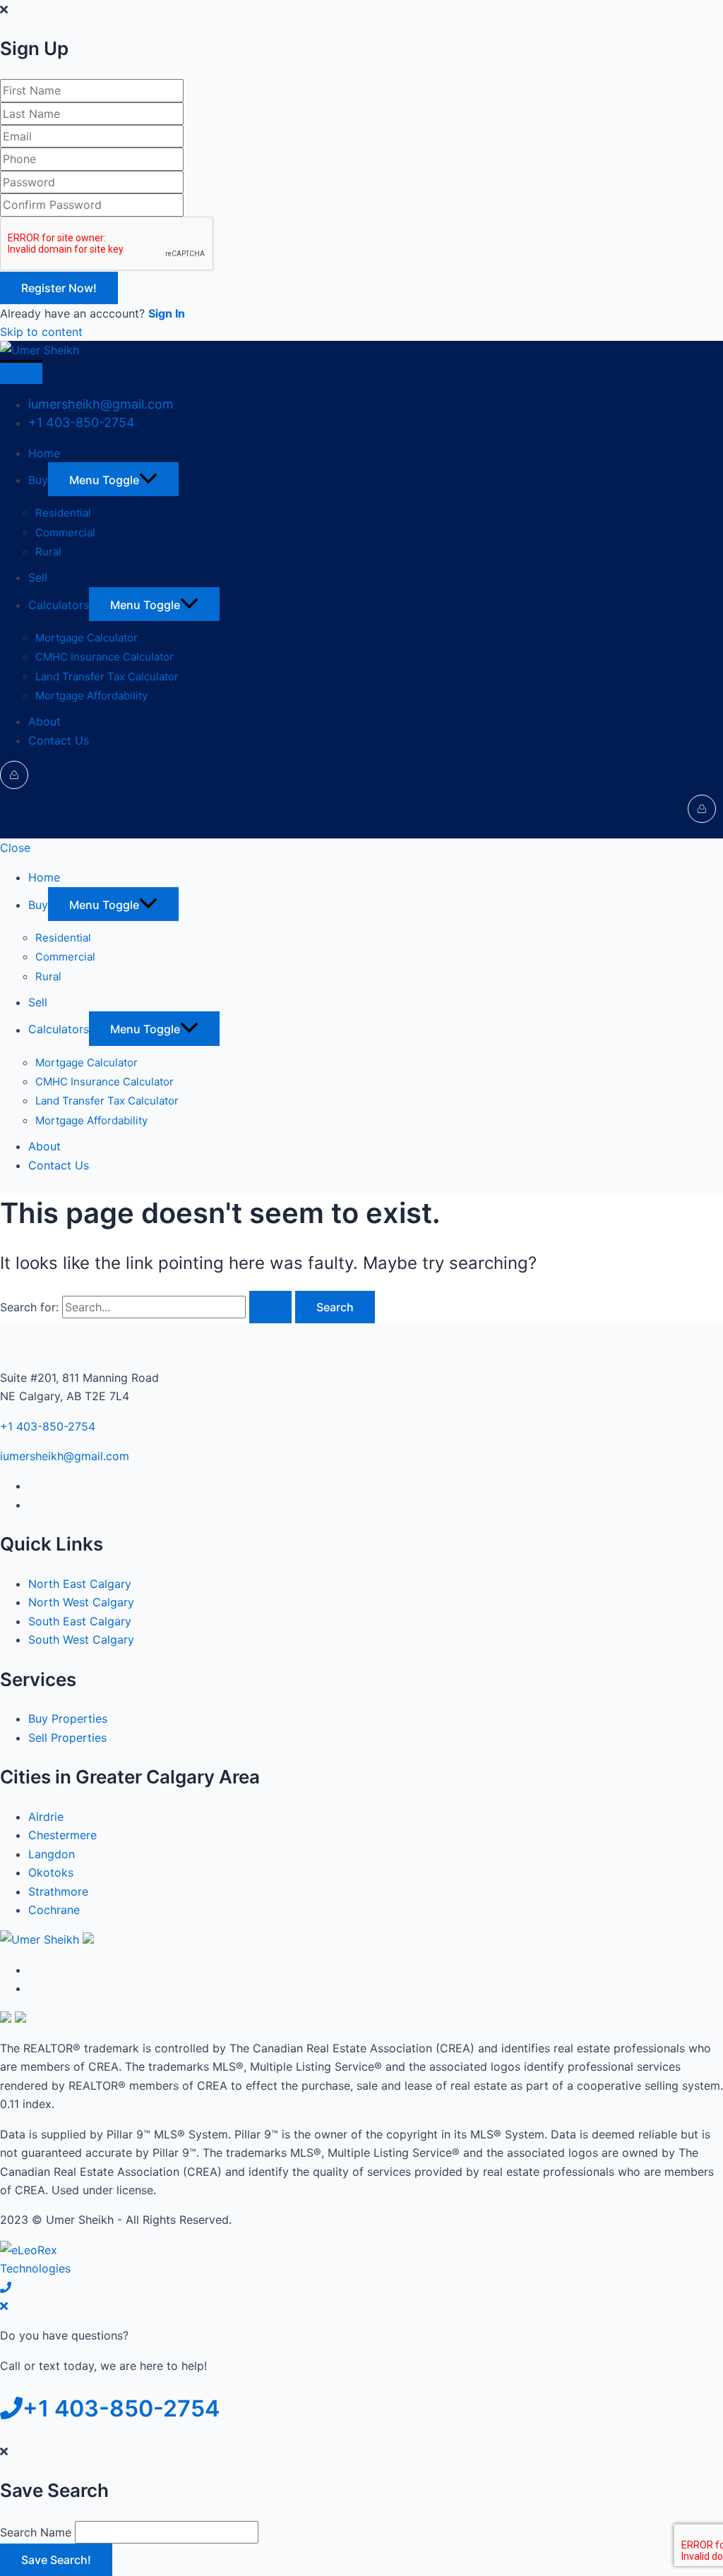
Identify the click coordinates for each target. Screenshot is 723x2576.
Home (44, 453)
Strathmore (58, 1891)
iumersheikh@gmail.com (101, 404)
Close (15, 848)
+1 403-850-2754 (82, 422)
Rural (48, 552)
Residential (63, 513)
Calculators (59, 605)
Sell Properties (67, 1738)
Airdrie (46, 1817)
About (44, 721)
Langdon (52, 1854)
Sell (38, 577)
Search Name (36, 2532)
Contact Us (59, 740)
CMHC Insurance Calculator (104, 657)
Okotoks (51, 1872)
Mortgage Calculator (86, 638)
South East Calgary (80, 1621)
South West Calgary (81, 1639)
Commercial (65, 532)
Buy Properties (68, 1719)
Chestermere (62, 1835)
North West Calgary (81, 1602)
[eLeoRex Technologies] (53, 2268)
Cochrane (54, 1910)
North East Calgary (80, 1584)
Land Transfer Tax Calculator (107, 676)
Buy (38, 480)
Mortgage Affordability (91, 696)
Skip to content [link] (41, 332)
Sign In (167, 313)
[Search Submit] (270, 1307)
